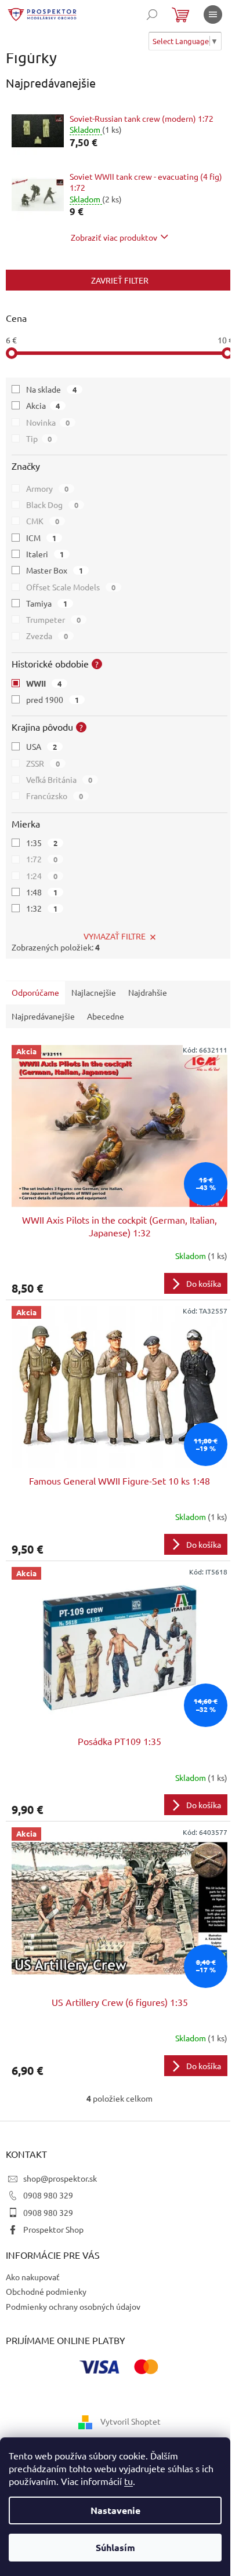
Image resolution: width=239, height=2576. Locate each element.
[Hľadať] (152, 14)
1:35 (42, 843)
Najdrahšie (148, 992)
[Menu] (213, 14)
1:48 (42, 892)
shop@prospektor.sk (60, 2178)
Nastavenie (115, 2510)
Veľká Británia (59, 779)
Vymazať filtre (115, 936)
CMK (43, 521)
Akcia (43, 405)
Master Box (55, 570)
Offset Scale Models (71, 587)
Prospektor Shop (53, 2229)
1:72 (42, 859)
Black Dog (52, 505)
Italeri (45, 554)
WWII (44, 683)
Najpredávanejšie (43, 1016)
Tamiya (47, 603)
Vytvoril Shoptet (131, 2421)
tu (128, 2481)
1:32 (42, 908)
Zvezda (47, 636)
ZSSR (43, 763)
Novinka (48, 422)
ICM (41, 538)
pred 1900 (52, 699)
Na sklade (51, 389)
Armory (47, 488)
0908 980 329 (48, 2195)
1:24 (42, 876)
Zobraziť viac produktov (114, 237)
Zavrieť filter (120, 280)
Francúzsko (55, 796)
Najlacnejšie (94, 992)
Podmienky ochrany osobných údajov (73, 2306)
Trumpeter (53, 619)
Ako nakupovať (33, 2277)
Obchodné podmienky (46, 2291)
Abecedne (106, 1016)
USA (41, 746)
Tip (39, 438)
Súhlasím (115, 2547)
